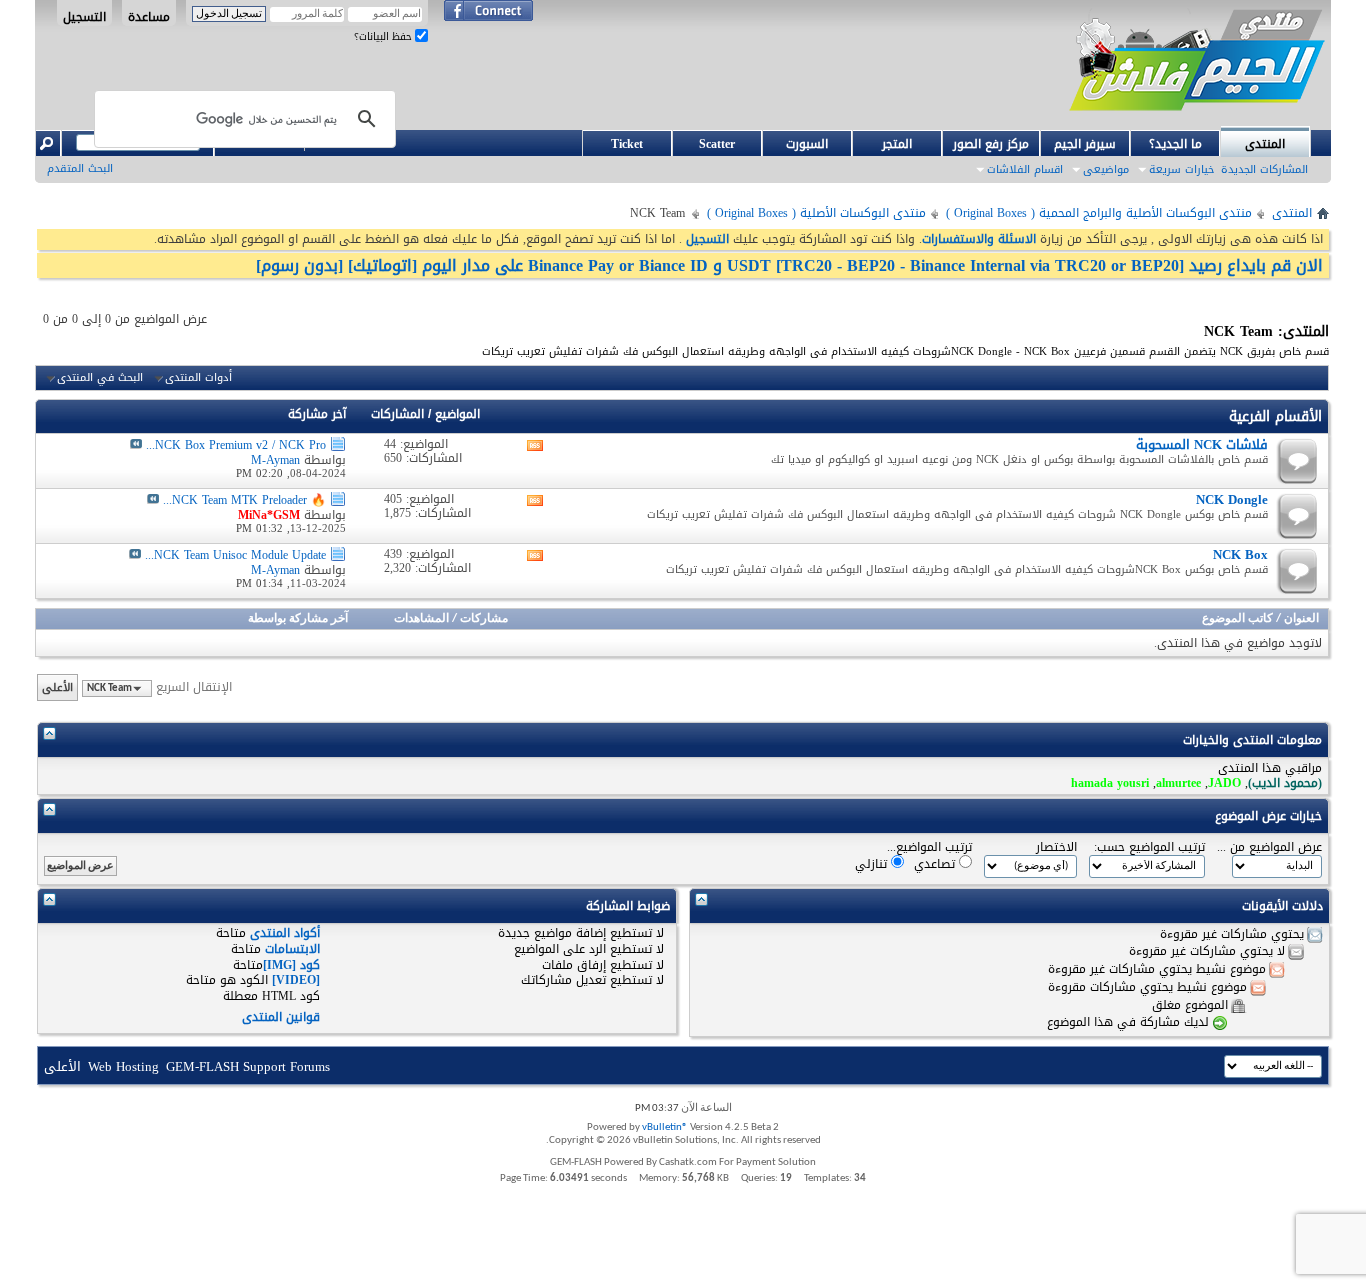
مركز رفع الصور (991, 144)
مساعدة (149, 16)
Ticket (627, 144)
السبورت (807, 144)
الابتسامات (292, 949)
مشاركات (484, 619)
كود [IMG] (291, 965)
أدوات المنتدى (198, 378)
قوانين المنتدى (281, 1017)
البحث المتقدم (80, 168)
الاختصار (1056, 847)
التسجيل (84, 16)
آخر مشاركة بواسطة (298, 619)
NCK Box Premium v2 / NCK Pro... (236, 445)
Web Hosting (123, 1066)
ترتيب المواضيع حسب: (1149, 847)
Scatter (717, 144)
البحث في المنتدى (100, 378)
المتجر (897, 144)
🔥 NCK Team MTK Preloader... (244, 500)
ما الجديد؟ (1175, 144)
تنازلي (873, 863)
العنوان (1301, 619)
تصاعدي (936, 863)
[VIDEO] (296, 980)
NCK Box (1240, 554)
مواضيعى (1106, 169)
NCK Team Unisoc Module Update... (235, 555)
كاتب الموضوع (1237, 619)
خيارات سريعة (1181, 169)
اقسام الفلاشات (1025, 169)
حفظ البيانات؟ (384, 36)
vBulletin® (665, 1127)
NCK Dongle (1232, 499)
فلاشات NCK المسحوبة (1202, 444)
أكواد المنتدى (285, 933)
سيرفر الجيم (1085, 144)
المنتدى (1265, 144)
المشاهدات (421, 619)
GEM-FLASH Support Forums (248, 1066)
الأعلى (57, 687)
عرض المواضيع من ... (1269, 847)
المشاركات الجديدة (1264, 169)
